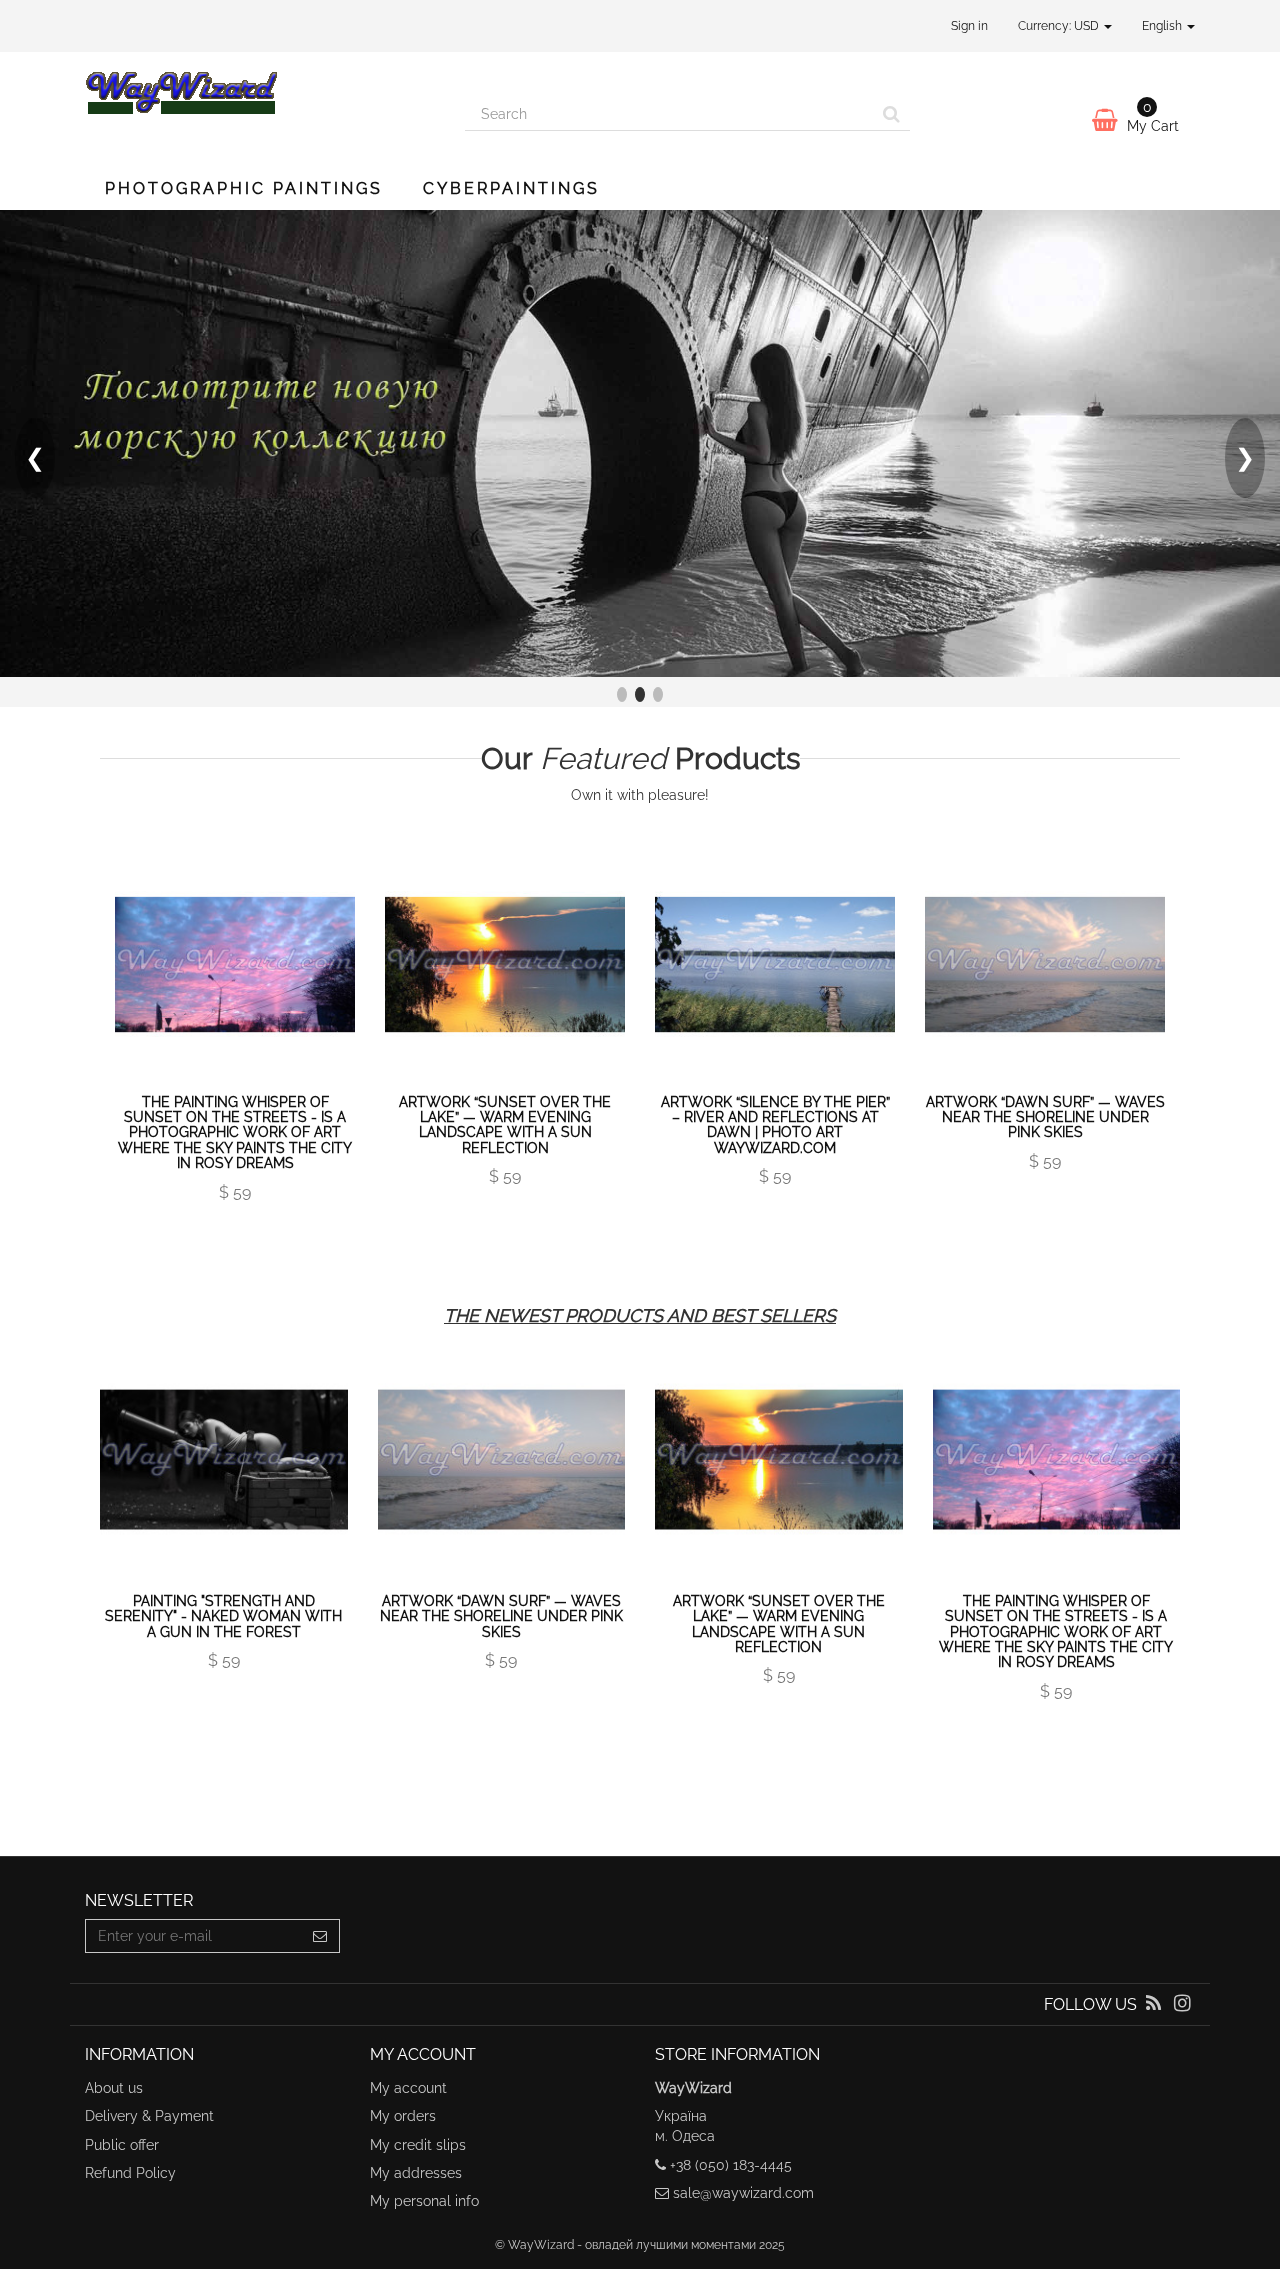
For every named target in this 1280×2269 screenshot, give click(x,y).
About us (114, 2088)
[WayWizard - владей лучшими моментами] (260, 92)
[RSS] (1155, 2005)
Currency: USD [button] (1060, 26)
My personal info (424, 2201)
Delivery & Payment (149, 2116)
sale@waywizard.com (743, 2193)
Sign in (969, 26)
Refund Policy (130, 2173)
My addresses (416, 2173)
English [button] (1163, 26)
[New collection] (640, 443)
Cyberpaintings (511, 188)
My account (408, 2088)
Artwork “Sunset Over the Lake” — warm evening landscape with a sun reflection (505, 1125)
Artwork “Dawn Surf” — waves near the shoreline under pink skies (1045, 1117)
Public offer (122, 2145)
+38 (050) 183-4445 (731, 2165)
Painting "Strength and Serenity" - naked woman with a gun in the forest (223, 1616)
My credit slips (418, 2145)
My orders (403, 2116)
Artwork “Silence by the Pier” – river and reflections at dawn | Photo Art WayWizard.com (775, 1125)
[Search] (891, 114)
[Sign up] (320, 1936)
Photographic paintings (244, 188)
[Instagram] (1182, 2005)
